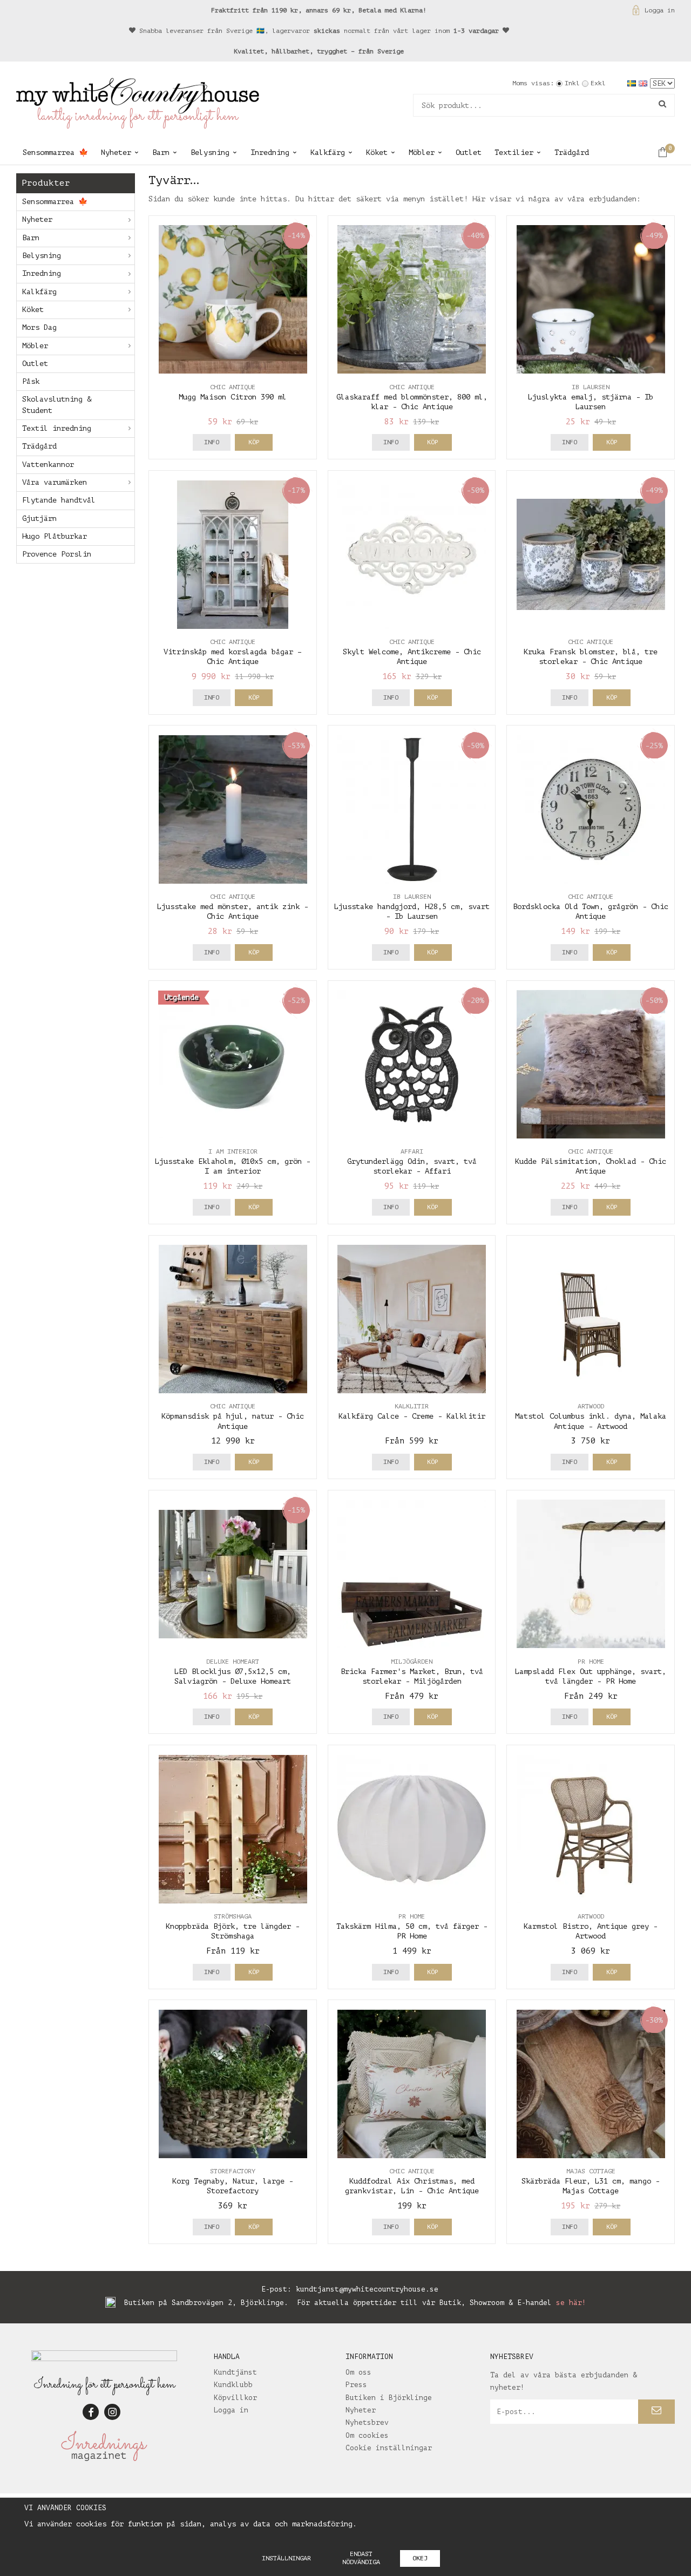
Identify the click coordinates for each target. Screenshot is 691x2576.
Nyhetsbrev (367, 2422)
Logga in (660, 10)
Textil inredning (57, 428)
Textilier (514, 152)
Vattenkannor (48, 465)
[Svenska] (633, 83)
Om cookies (367, 2435)
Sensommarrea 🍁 (55, 152)
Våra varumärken (55, 482)
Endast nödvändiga (361, 2558)
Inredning (270, 152)
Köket (377, 152)
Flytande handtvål (59, 500)
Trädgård (572, 152)
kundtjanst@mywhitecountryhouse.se (367, 2289)
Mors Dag (39, 327)
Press (356, 2385)
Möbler (422, 152)
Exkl (598, 83)
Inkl (572, 83)
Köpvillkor (235, 2398)
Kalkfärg (328, 152)
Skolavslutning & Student (57, 405)
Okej (420, 2558)
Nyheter (116, 152)
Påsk (31, 381)
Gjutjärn (39, 518)
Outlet (469, 152)
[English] (644, 83)
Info (212, 442)
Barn (161, 152)
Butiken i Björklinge (389, 2398)
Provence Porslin (57, 554)
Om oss (358, 2372)
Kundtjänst (235, 2372)
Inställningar (286, 2558)
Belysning (210, 152)
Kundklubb (233, 2385)
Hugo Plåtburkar (55, 536)
